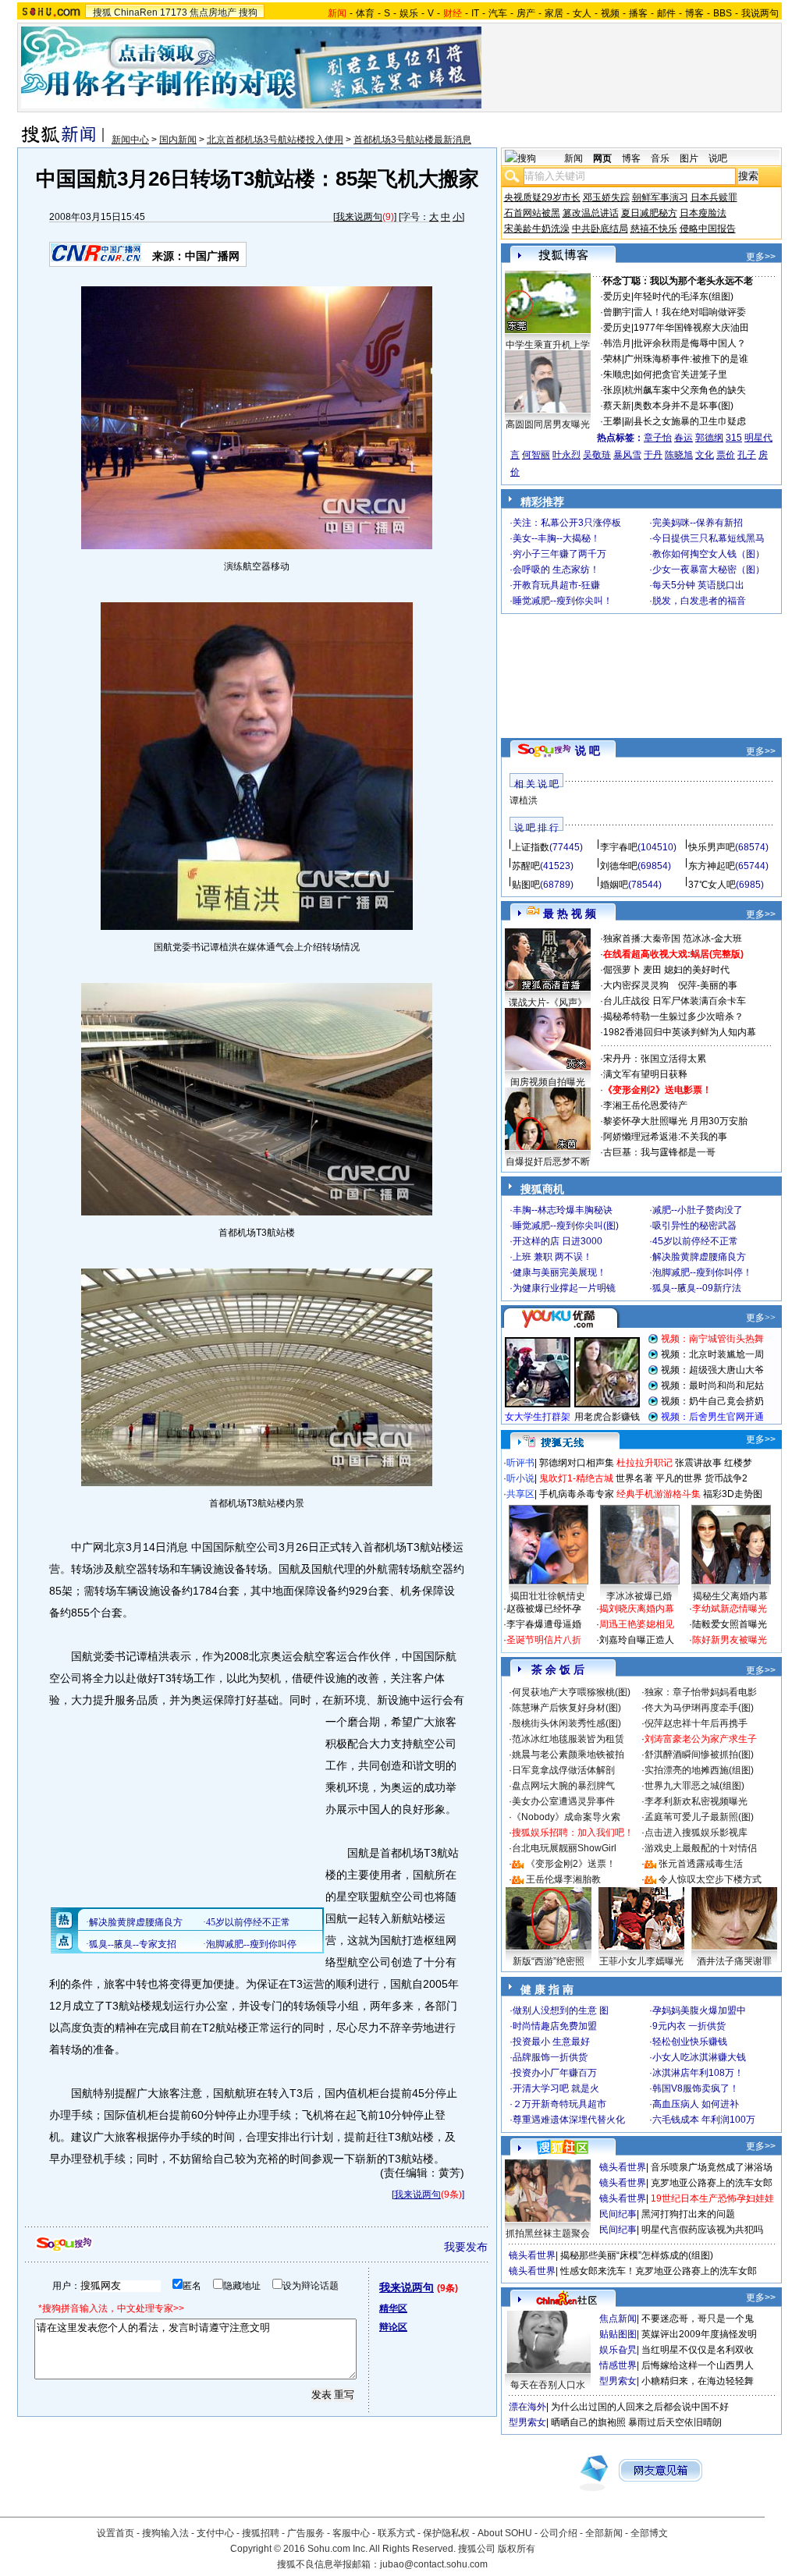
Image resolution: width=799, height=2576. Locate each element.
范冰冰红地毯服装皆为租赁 (568, 1739)
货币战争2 (726, 1478)
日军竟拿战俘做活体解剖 (563, 1770)
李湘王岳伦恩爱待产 (645, 1105)
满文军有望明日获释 (645, 1074)
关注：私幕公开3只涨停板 (567, 523)
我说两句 (760, 13)
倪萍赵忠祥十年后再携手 (696, 1723)
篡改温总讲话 (591, 213)
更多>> (761, 257)
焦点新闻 (618, 2319)
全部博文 (649, 2533)
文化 (705, 455)
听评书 (520, 1463)
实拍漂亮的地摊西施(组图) (699, 1770)
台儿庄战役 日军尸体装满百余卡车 (675, 1001)
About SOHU (505, 2533)
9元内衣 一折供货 (689, 2026)
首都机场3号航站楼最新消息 (412, 140)
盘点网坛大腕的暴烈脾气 (563, 1786)
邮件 (666, 13)
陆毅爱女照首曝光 (730, 1624)
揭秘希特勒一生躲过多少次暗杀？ (673, 1017)
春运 (684, 438)
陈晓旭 (679, 455)
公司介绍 (559, 2533)
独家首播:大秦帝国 (642, 939)
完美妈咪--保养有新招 (698, 523)
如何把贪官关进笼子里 (680, 374)
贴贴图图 (618, 2334)
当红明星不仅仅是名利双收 (698, 2350)
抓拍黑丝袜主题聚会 (548, 2234)
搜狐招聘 (261, 2533)
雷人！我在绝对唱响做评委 (690, 312)
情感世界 (618, 2365)
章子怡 (658, 438)
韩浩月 (617, 343)
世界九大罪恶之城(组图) (694, 1786)
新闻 (574, 158)
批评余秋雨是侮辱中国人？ (690, 343)
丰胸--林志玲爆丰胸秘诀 (563, 1210)
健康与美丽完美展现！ (559, 1272)
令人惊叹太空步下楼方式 (710, 1879)
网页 (602, 158)
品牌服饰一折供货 (550, 2057)
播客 (638, 13)
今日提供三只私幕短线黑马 (708, 538)
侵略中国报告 (708, 229)
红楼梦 (738, 1463)
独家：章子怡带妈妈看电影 (701, 1692)
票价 (726, 455)
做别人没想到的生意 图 (561, 2010)
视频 (610, 13)
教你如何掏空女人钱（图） (708, 554)
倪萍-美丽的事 (708, 985)
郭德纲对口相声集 (577, 1463)
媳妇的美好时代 (697, 970)
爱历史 (617, 296)
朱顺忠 (617, 374)
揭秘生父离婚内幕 (730, 1596)
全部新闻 (604, 2533)
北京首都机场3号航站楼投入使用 (275, 140)
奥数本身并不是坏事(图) (684, 406)
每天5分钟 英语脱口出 (698, 585)
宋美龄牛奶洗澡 (537, 229)
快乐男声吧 (712, 847)
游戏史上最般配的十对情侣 (701, 1848)
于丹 (653, 455)
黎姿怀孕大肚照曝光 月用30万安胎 (675, 1121)
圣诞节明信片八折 (544, 1640)
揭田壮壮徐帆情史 (548, 1596)
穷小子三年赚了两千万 (559, 554)
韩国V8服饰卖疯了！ (696, 2088)
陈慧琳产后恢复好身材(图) (566, 1708)
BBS (723, 13)
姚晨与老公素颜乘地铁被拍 (568, 1755)
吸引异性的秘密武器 (694, 1226)
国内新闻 (178, 140)
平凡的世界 (679, 1478)
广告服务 (306, 2533)
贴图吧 (526, 885)
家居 (554, 13)
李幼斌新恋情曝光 (730, 1609)
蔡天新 (617, 406)
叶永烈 (566, 455)
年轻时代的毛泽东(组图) (684, 296)
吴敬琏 (597, 455)
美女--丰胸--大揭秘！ (556, 538)
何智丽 (536, 455)
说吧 (718, 158)
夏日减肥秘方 (649, 213)
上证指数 (531, 847)
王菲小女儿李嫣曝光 (641, 1961)
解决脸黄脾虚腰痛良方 (699, 1257)
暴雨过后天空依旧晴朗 (675, 2422)
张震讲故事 (698, 1463)
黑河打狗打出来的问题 (688, 2214)
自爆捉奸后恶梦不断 (548, 1162)
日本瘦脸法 (703, 213)
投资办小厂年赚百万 (555, 2073)
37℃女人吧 (712, 885)
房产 (526, 13)
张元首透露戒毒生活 (701, 1864)
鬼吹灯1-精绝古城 (576, 1478)
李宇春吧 (619, 847)
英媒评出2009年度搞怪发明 (699, 2334)
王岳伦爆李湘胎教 (563, 1879)
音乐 (660, 158)
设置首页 (115, 2533)
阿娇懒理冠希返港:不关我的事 (665, 1137)
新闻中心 (130, 140)
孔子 (747, 455)
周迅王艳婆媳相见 (637, 1624)
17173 (174, 12)
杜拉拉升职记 (645, 1463)
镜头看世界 (623, 2167)
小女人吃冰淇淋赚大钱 (699, 2057)
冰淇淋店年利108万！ (698, 2073)
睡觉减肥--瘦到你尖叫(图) (566, 1226)
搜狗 (248, 12)
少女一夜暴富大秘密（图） (708, 569)
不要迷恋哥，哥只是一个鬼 (698, 2319)
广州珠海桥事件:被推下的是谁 (686, 359)
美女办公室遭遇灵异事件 (563, 1801)
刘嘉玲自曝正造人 (637, 1640)
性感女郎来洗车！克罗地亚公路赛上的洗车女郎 (659, 2271)
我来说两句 (359, 217)
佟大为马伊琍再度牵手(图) (699, 1708)
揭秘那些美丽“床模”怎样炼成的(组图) (637, 2255)
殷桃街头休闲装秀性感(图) (566, 1723)
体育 (365, 13)
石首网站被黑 (532, 213)
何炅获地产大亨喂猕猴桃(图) (571, 1692)
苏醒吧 (526, 866)
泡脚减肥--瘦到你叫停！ (702, 1272)
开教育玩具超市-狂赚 (556, 585)
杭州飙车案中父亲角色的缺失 (685, 390)
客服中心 (351, 2533)
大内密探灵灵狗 (636, 985)
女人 (582, 13)
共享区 (520, 1494)
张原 (613, 390)
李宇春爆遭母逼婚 (544, 1624)
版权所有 (517, 2549)
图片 (689, 158)
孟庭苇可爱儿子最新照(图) (699, 1817)
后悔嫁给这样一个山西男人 (698, 2365)
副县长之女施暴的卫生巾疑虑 (685, 421)
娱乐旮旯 (618, 2350)
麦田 (652, 970)
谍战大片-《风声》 (548, 1002)
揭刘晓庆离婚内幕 (637, 1609)
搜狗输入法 (165, 2533)
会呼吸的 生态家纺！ (556, 569)
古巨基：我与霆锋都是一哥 (659, 1152)
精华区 (393, 2308)
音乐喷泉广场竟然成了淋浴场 (712, 2167)
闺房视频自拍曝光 (548, 1082)
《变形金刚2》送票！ (571, 1864)
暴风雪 (627, 455)
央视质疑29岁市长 (542, 197)
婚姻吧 (614, 885)
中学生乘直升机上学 (548, 345)
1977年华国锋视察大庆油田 (691, 328)
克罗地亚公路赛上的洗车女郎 (712, 2183)
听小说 (520, 1478)
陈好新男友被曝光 (730, 1640)
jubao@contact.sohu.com (434, 2564)
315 (734, 438)
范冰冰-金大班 (712, 939)
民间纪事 (618, 2214)
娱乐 (409, 13)
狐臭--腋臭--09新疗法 (697, 1288)
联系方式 (396, 2533)
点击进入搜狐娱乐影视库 (696, 1833)
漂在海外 (527, 2407)
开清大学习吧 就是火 (556, 2088)
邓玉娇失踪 (606, 197)
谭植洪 (524, 800)
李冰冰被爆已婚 (639, 1596)
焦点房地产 (213, 12)
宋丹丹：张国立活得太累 (655, 1059)
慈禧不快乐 (654, 229)
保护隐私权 (446, 2533)
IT (475, 13)
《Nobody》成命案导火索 (566, 1817)
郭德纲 (709, 438)
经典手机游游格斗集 (659, 1494)
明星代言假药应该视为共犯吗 (702, 2230)
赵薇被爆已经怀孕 (544, 1609)
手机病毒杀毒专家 (577, 1494)
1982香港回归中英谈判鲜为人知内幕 (680, 1032)
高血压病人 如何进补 (696, 2104)
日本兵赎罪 (714, 197)
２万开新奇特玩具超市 (559, 2104)
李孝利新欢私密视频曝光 (696, 1801)
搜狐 (102, 12)
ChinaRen (136, 12)
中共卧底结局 (600, 229)
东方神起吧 (712, 866)
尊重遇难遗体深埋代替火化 (569, 2120)
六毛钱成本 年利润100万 (704, 2120)
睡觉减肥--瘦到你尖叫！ (563, 601)
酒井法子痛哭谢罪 (734, 1961)
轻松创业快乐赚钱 (690, 2042)
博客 (694, 13)
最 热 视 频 (570, 914)
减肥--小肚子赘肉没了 (698, 1210)
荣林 (613, 359)
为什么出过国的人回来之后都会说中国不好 (640, 2407)
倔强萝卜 (622, 970)
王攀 (613, 421)
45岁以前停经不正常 (695, 1241)
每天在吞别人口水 (548, 2385)
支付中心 (215, 2533)
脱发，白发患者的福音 (699, 601)
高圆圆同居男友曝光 (548, 424)
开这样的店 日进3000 (558, 1241)
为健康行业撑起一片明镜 (564, 1288)
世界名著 (634, 1478)
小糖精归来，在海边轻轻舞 (698, 2381)
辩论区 (393, 2327)
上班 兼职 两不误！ (552, 1257)
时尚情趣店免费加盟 (555, 2026)
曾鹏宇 (617, 312)
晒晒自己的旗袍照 (588, 2422)
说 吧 (588, 750)
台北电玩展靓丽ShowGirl (564, 1848)
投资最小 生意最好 (551, 2042)
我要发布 (466, 2247)
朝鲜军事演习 (660, 197)
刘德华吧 (619, 866)
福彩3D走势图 (733, 1494)
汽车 (498, 13)
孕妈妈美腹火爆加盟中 (699, 2010)
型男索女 (618, 2381)
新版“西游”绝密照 (549, 1961)
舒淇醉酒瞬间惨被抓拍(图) (699, 1755)
